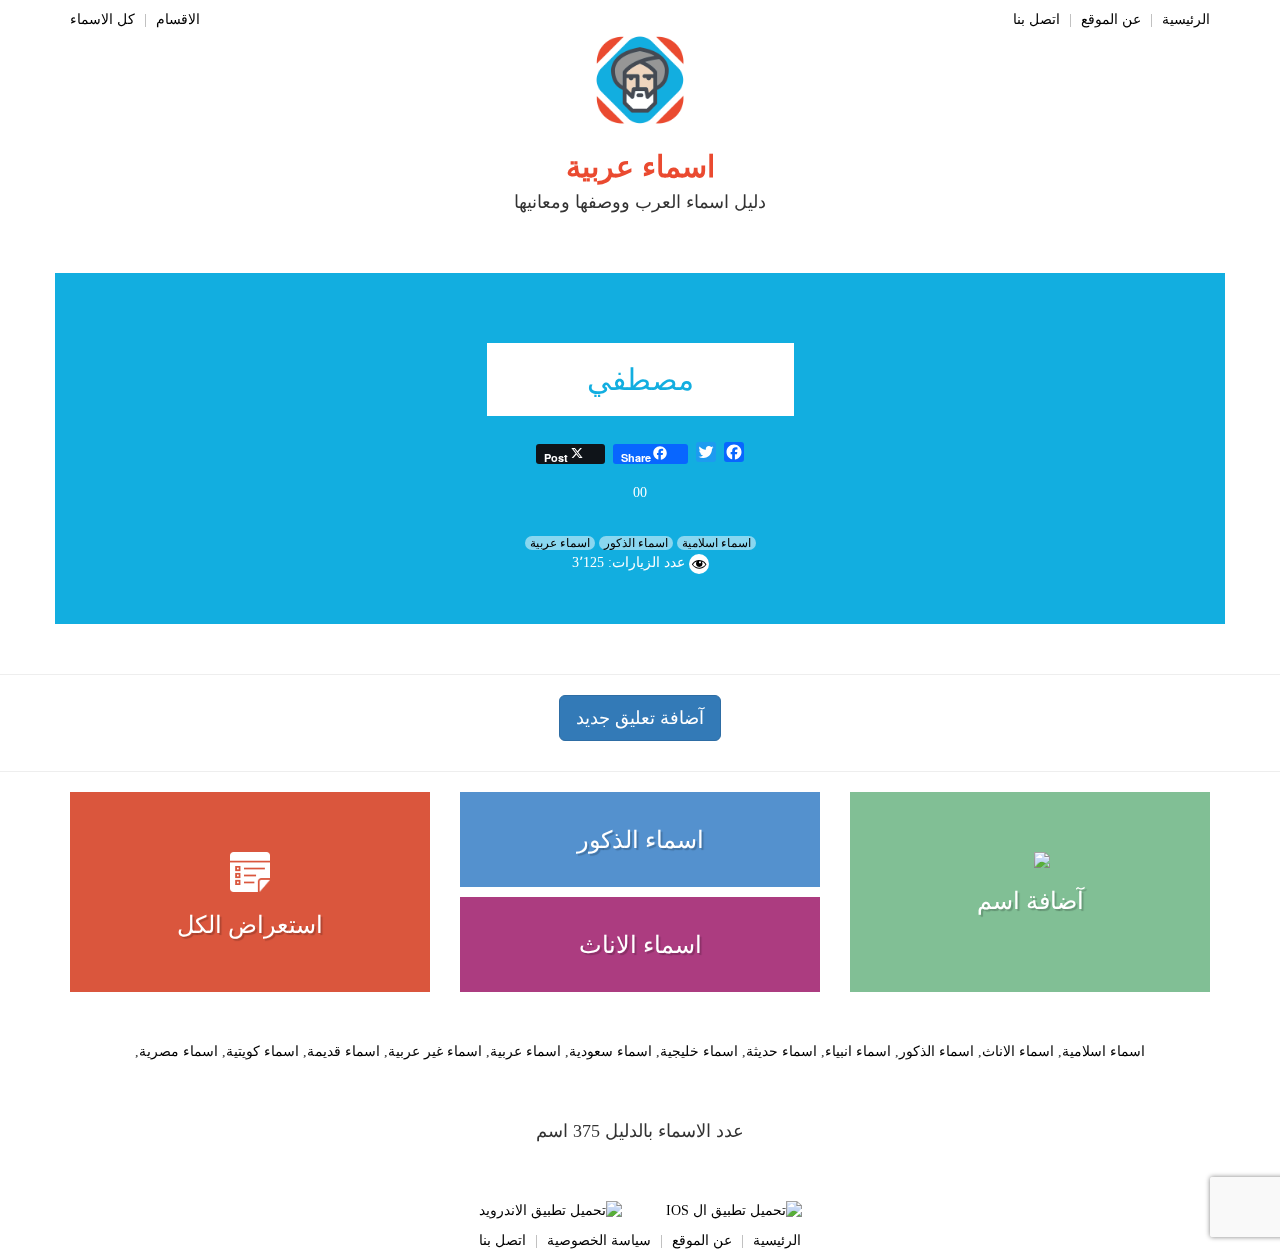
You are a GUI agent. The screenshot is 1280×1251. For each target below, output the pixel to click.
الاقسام (178, 19)
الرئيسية (1186, 19)
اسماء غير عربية (435, 1051)
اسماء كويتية (262, 1051)
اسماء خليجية (699, 1051)
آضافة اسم (1030, 901)
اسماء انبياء (858, 1051)
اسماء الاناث (640, 945)
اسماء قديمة (343, 1051)
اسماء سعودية (610, 1051)
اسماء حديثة (781, 1051)
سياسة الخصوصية (599, 1240)
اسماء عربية (640, 166)
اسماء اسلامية (716, 543)
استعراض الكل (250, 925)
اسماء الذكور (636, 543)
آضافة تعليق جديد (640, 718)
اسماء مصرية (178, 1051)
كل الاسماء (102, 19)
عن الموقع (1111, 19)
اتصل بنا (1036, 19)
